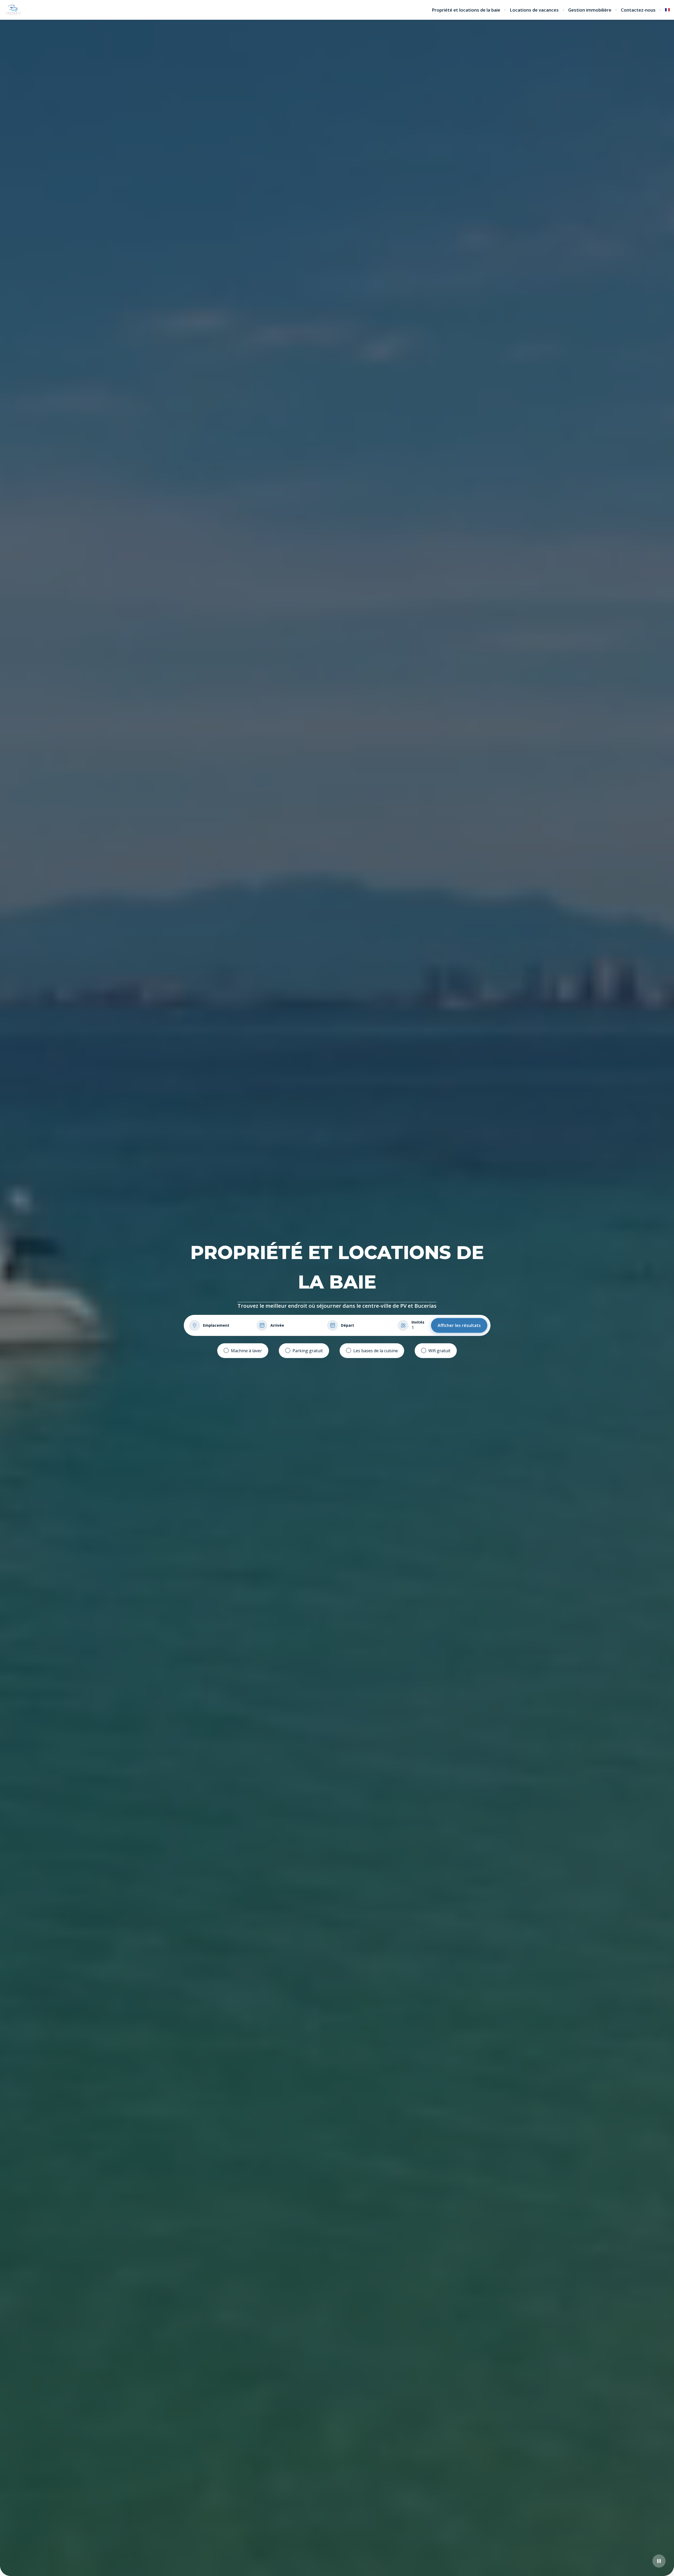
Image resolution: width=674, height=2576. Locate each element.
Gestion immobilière (590, 10)
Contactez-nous (638, 10)
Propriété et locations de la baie (466, 10)
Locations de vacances (534, 10)
